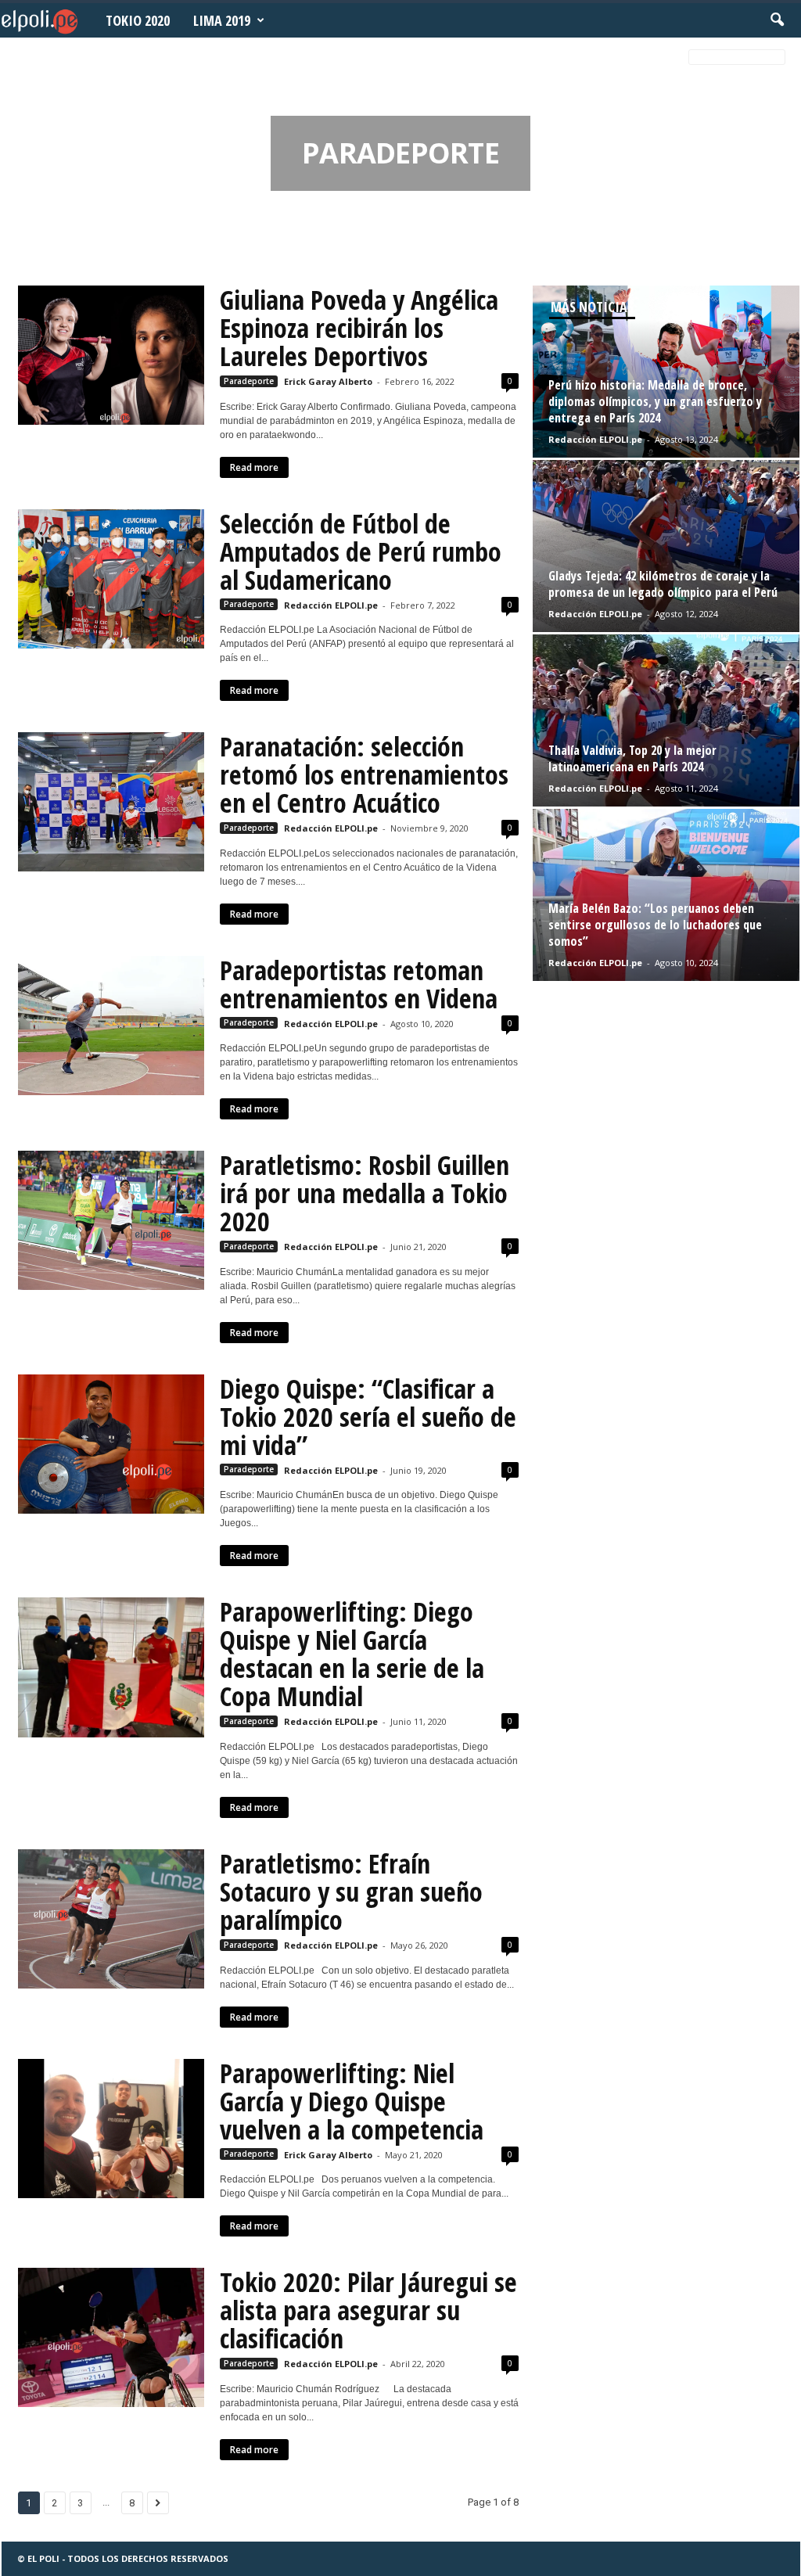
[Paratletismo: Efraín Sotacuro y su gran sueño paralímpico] (111, 1919)
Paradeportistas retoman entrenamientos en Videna (359, 984)
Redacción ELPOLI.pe (331, 605)
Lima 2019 (222, 20)
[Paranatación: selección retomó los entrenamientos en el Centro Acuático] (111, 802)
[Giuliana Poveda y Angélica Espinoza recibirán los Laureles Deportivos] (111, 355)
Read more (254, 467)
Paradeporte (249, 381)
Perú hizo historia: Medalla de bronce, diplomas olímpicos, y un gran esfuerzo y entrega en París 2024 (655, 401)
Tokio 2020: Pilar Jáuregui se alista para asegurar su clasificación (368, 2310)
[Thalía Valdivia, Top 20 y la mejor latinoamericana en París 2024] (666, 720)
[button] (777, 20)
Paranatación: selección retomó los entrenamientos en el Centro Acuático (364, 774)
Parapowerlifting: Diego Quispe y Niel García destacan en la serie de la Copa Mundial (352, 1654)
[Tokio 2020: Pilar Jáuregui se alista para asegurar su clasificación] (111, 2337)
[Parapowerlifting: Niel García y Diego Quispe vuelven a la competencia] (111, 2129)
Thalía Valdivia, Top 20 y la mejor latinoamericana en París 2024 (632, 758)
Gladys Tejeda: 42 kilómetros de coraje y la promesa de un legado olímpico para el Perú (663, 584)
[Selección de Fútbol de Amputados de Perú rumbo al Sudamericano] (111, 579)
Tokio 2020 (138, 20)
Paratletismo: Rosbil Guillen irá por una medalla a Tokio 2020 (365, 1193)
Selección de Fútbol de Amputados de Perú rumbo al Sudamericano (361, 551)
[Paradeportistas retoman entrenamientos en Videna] (111, 1026)
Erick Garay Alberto (328, 381)
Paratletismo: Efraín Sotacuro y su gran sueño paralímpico (351, 1892)
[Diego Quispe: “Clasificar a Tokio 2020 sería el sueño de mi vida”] (111, 1444)
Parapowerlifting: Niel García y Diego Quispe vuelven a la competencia (352, 2101)
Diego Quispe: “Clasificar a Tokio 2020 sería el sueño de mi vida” (368, 1417)
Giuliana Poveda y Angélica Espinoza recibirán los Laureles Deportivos (359, 328)
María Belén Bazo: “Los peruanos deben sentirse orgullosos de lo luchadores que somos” (655, 925)
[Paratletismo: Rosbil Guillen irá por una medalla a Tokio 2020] (111, 1220)
